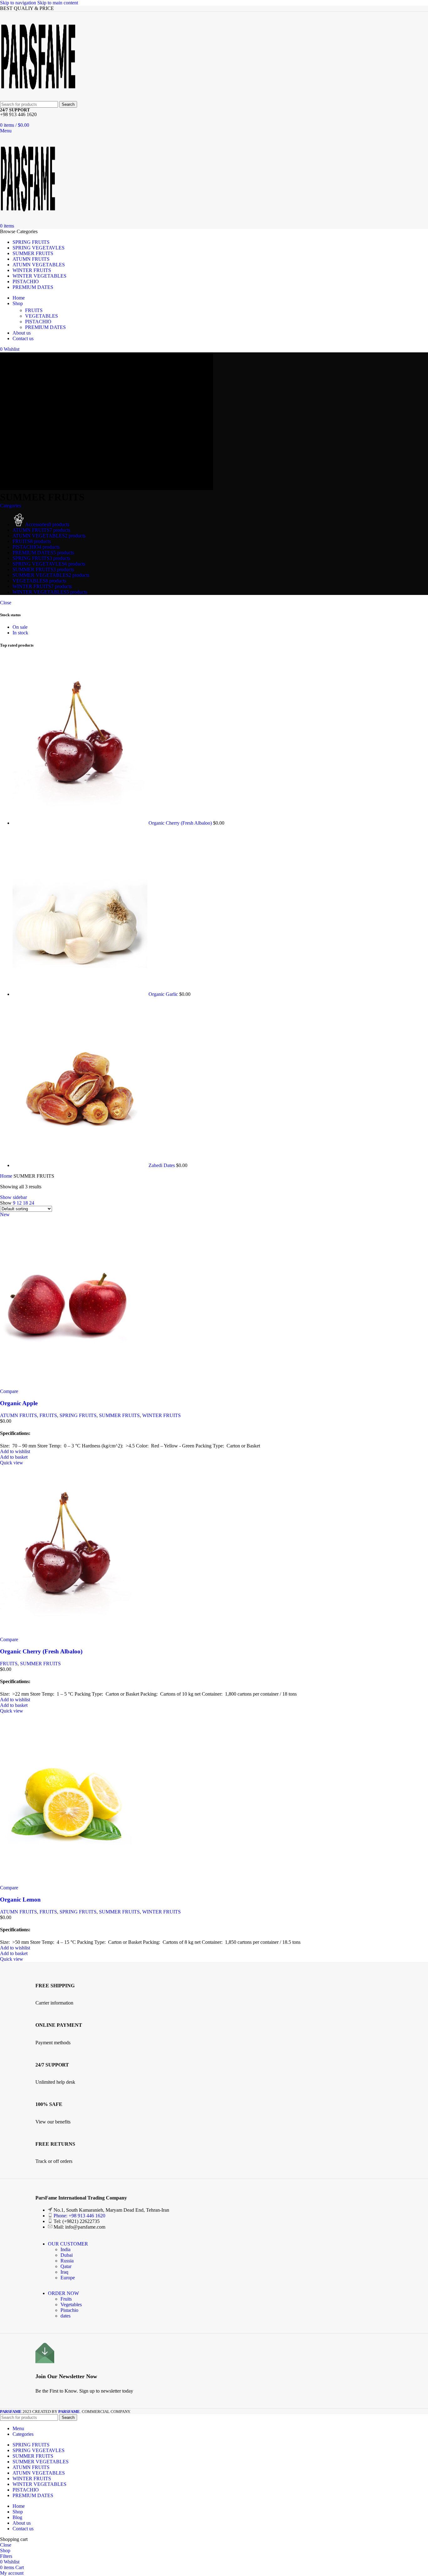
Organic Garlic (164, 994)
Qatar (66, 2266)
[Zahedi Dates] (81, 1165)
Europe (68, 2278)
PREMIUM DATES (45, 327)
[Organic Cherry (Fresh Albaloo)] (81, 823)
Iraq (64, 2272)
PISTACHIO (38, 322)
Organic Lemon (20, 1900)
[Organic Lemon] (67, 1882)
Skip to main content (58, 3)
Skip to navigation (19, 3)
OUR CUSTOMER (68, 2244)
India (65, 2249)
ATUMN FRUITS (18, 1415)
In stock (20, 633)
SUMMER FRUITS (119, 1415)
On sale (20, 627)
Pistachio (69, 2310)
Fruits (66, 2299)
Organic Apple (19, 1403)
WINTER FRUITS (162, 1415)
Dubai (67, 2255)
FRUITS (34, 310)
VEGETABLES (42, 316)
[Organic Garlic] (81, 994)
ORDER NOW (63, 2293)
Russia (67, 2261)
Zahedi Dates (162, 1165)
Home (7, 1176)
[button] (14, 1457)
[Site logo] (38, 98)
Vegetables (71, 2305)
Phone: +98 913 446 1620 (79, 2216)
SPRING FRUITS (78, 1415)
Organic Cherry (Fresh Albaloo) (181, 823)
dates (65, 2316)
